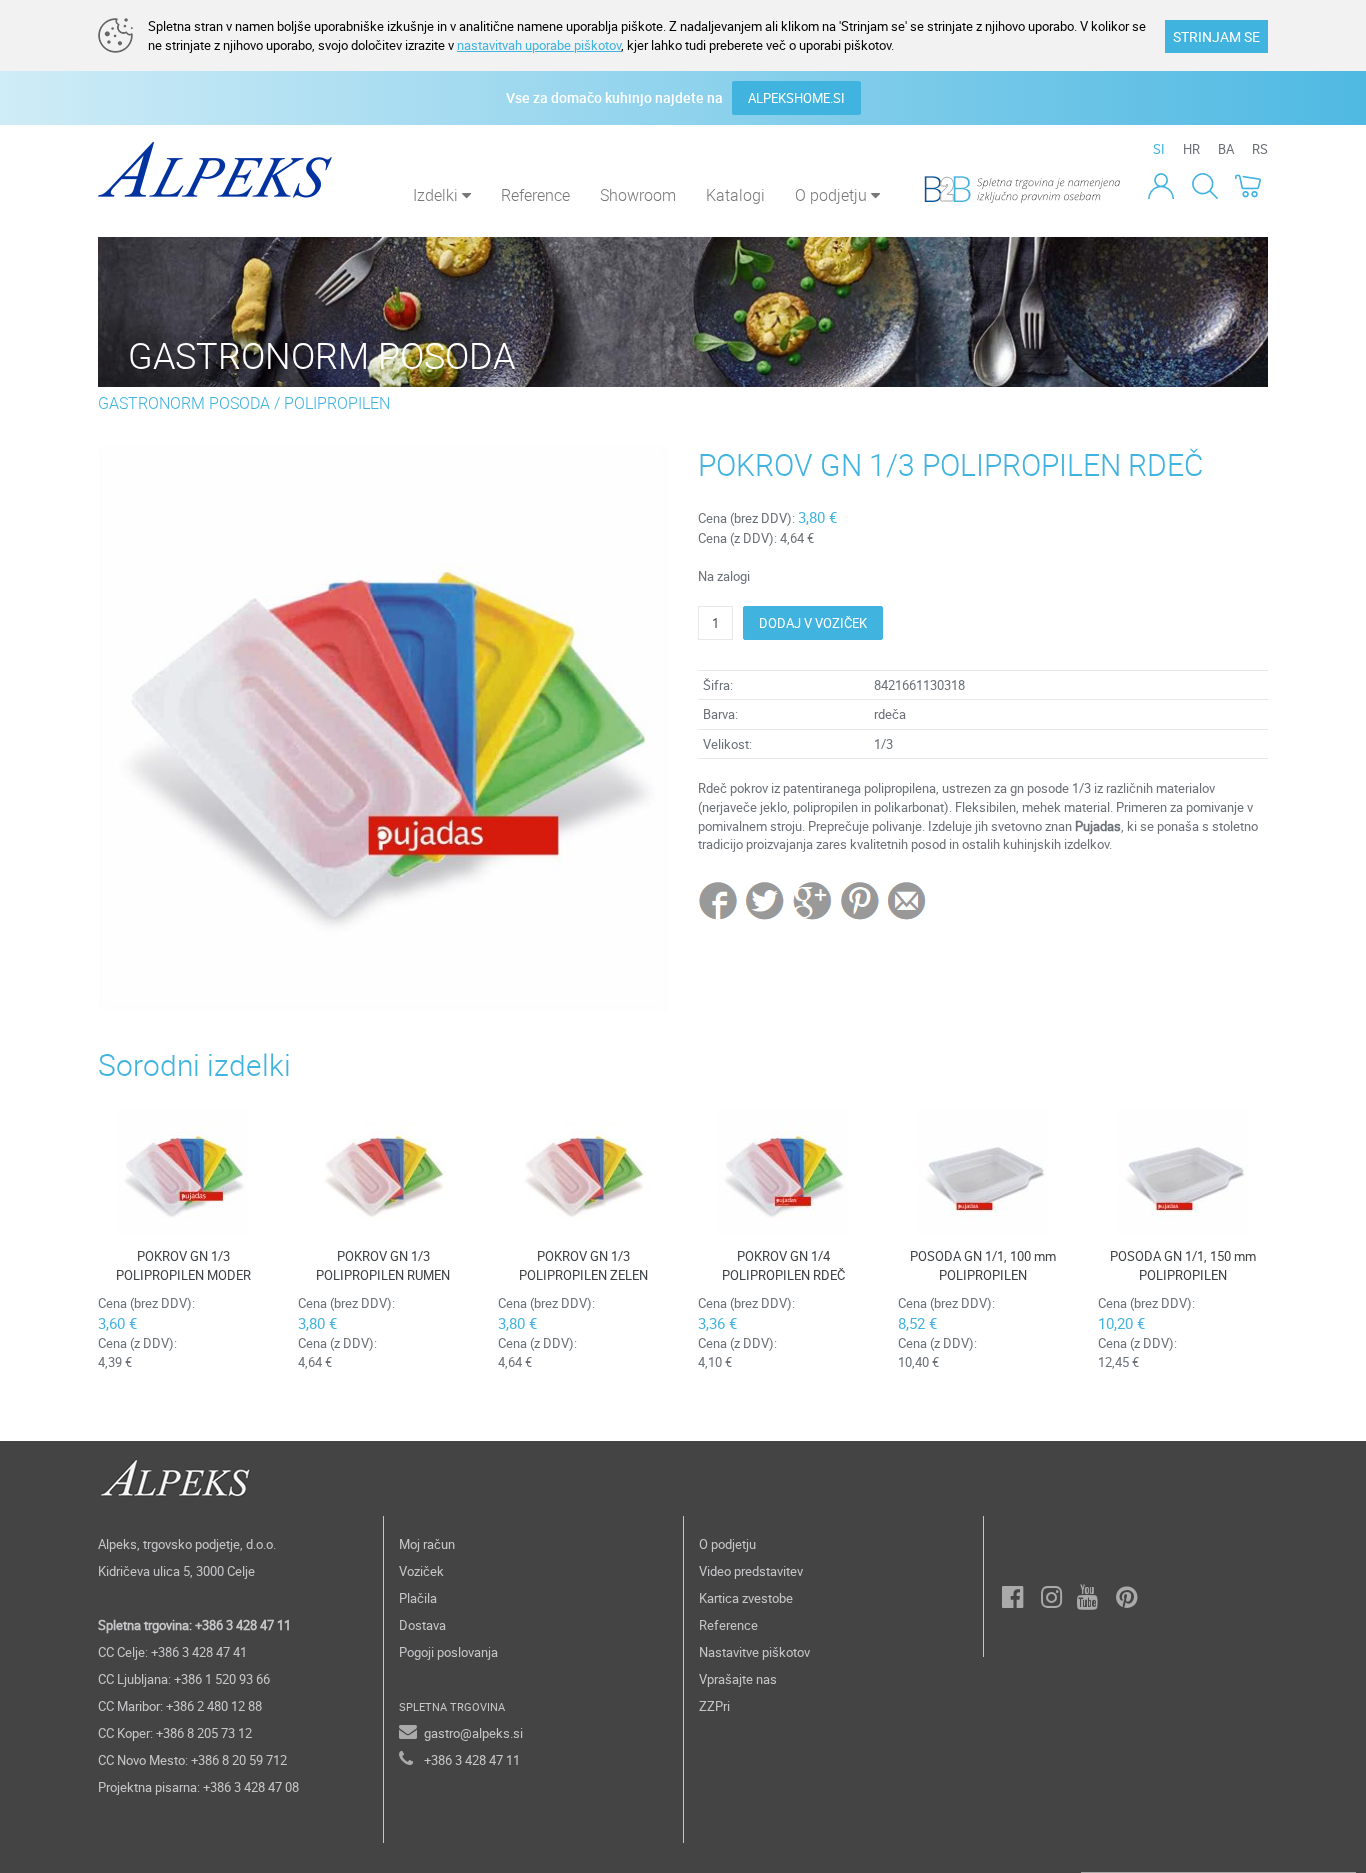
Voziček (421, 1571)
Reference (535, 195)
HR (1191, 149)
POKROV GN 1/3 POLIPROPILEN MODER (183, 1265)
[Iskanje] (1204, 185)
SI (1159, 149)
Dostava (422, 1625)
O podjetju (727, 1544)
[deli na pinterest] (860, 900)
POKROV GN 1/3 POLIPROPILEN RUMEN (383, 1265)
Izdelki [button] (437, 195)
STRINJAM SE (1216, 36)
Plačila (418, 1598)
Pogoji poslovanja (448, 1652)
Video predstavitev (751, 1571)
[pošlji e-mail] (907, 900)
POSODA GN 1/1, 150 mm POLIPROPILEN (1183, 1265)
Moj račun (427, 1544)
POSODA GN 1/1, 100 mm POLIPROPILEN (983, 1265)
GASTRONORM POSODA (184, 403)
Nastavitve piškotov (754, 1652)
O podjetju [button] (833, 195)
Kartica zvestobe (746, 1598)
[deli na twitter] (766, 900)
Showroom (638, 195)
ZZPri (714, 1706)
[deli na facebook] (720, 900)
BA (1226, 149)
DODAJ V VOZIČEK (813, 623)
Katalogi (735, 195)
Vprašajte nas (738, 1679)
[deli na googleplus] (813, 900)
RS (1260, 149)
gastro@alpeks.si (473, 1733)
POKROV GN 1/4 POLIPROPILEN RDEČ (783, 1265)
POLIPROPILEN (337, 403)
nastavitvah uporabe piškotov (539, 45)
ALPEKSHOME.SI (796, 98)
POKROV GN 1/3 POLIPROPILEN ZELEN (583, 1265)
